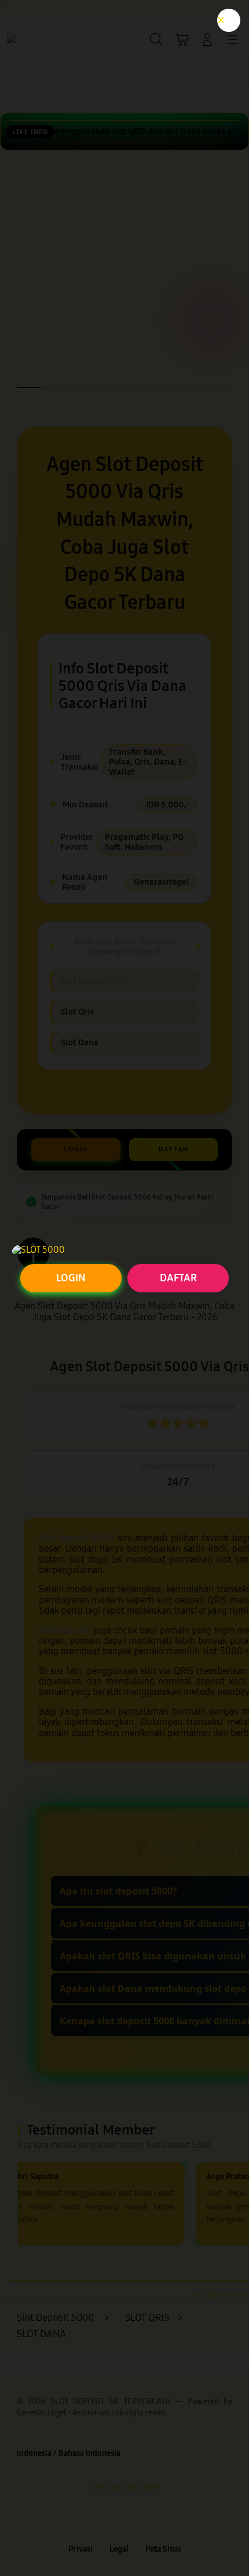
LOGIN (71, 1278)
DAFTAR (178, 1278)
